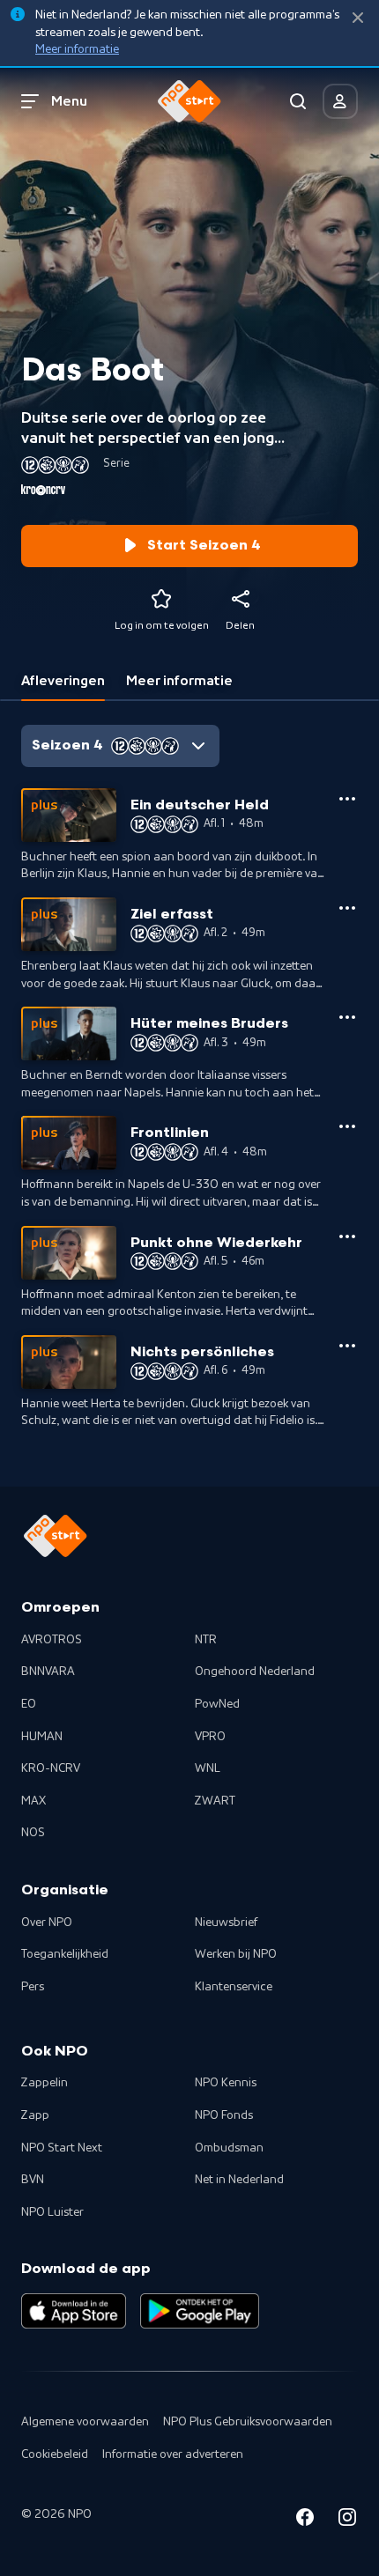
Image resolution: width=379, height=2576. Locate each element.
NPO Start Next (62, 2148)
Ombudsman (229, 2148)
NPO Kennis (226, 2083)
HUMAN (42, 1737)
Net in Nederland (239, 2180)
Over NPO (47, 1923)
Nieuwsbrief (226, 1923)
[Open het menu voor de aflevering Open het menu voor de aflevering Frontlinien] (347, 1126)
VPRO (210, 1737)
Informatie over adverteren (173, 2454)
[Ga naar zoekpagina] (298, 101)
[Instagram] (347, 2520)
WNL (208, 1768)
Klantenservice (234, 1987)
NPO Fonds (224, 2115)
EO (29, 1704)
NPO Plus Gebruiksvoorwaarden (248, 2422)
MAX (33, 1801)
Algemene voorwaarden (85, 2422)
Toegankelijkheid (65, 1954)
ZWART (215, 1801)
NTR (206, 1640)
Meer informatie (77, 49)
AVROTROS (52, 1640)
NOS (33, 1833)
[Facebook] (305, 2520)
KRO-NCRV (51, 1768)
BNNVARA (48, 1672)
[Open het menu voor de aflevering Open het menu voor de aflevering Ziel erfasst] (347, 908)
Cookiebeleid (55, 2454)
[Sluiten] (358, 18)
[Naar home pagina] (189, 101)
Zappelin (45, 2083)
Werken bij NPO (236, 1954)
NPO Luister (52, 2212)
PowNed (217, 1704)
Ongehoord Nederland (255, 1672)
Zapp (35, 2115)
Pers (33, 1987)
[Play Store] (200, 2311)
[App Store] (74, 2311)
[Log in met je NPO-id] (340, 101)
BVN (33, 2180)
